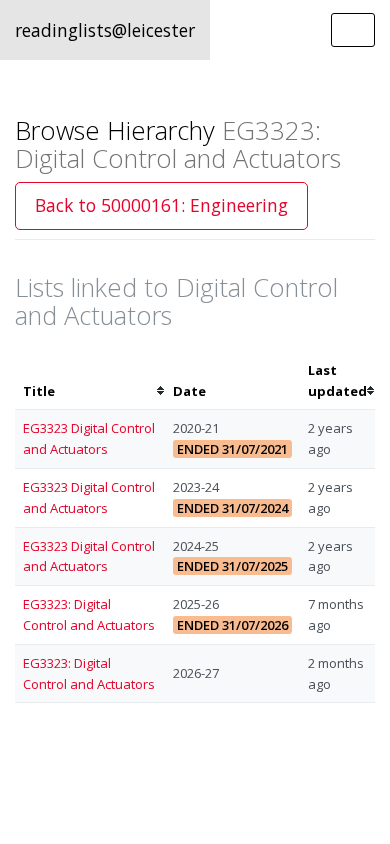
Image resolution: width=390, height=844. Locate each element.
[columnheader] (90, 381)
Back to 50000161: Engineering (161, 205)
